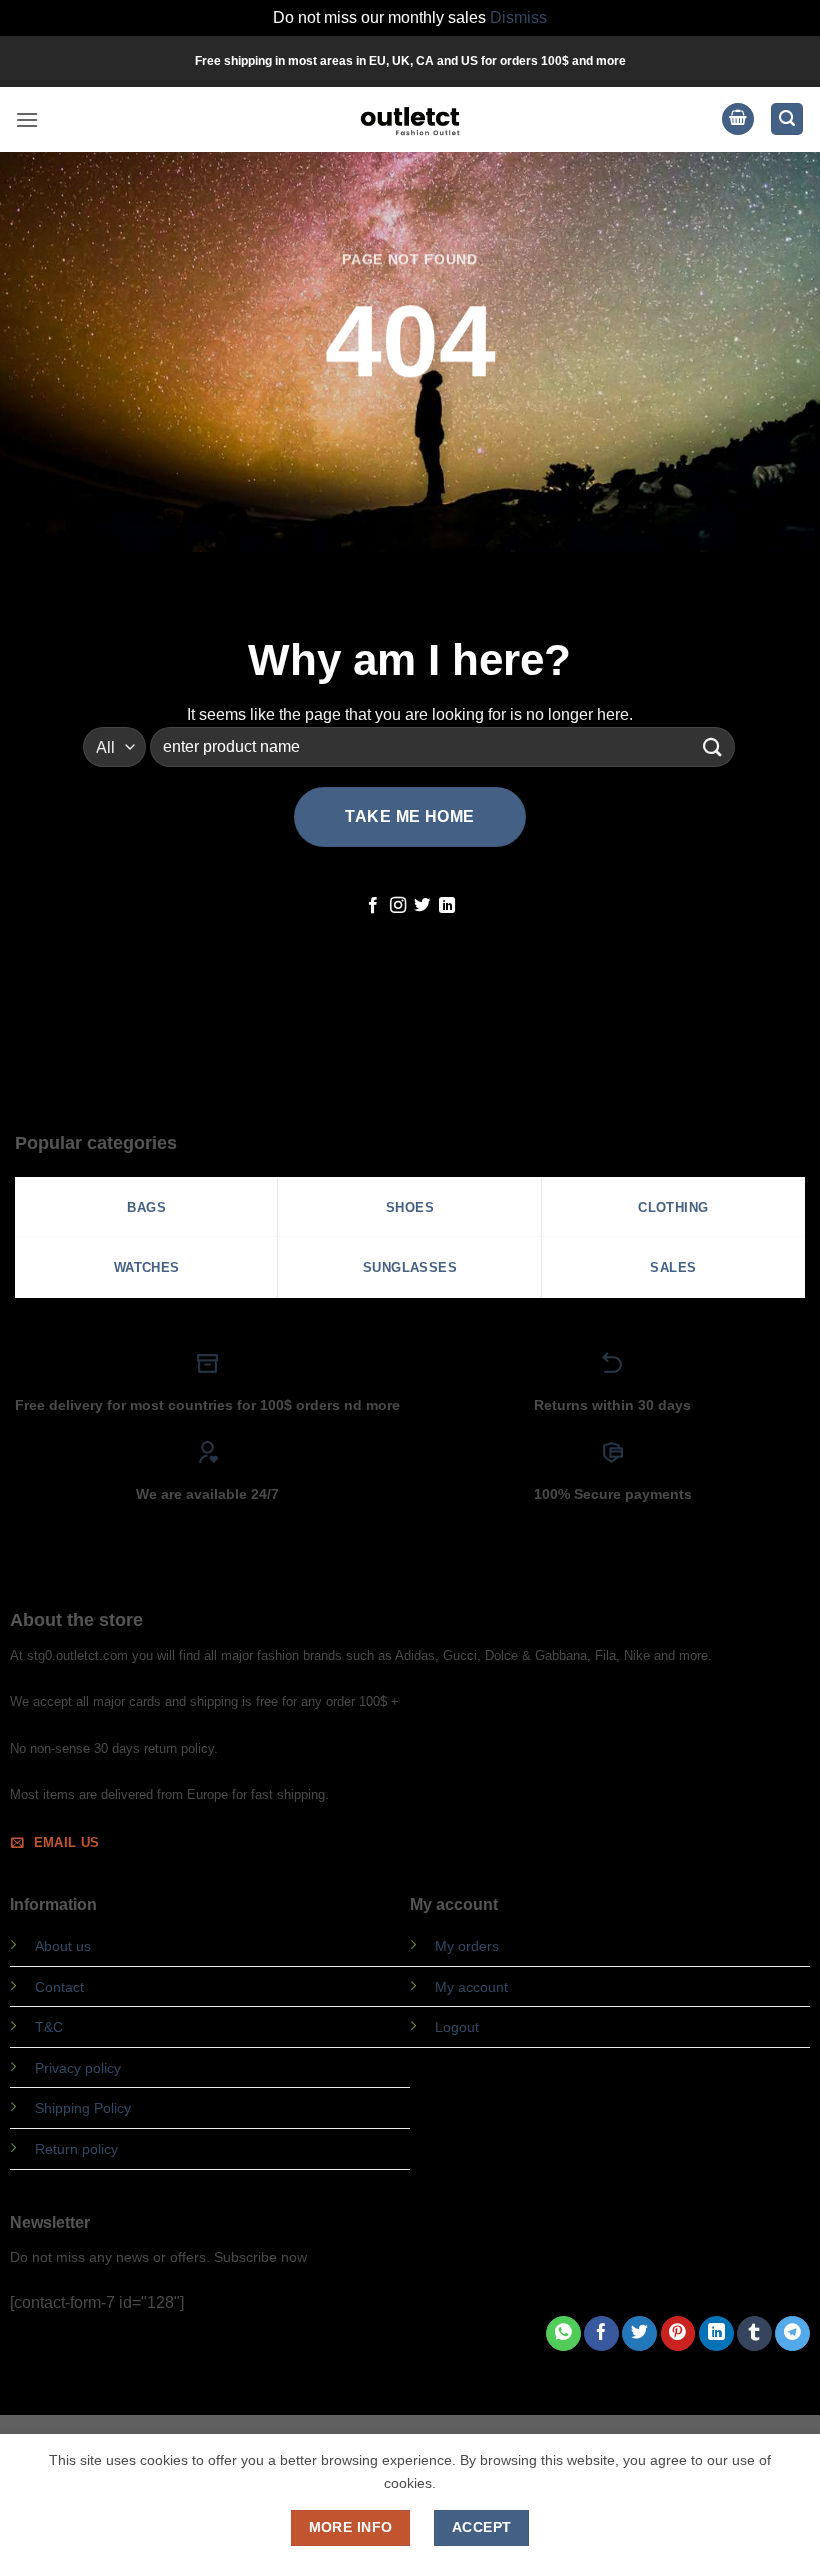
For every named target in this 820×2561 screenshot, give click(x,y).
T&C (49, 2027)
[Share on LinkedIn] (716, 2334)
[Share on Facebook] (601, 2334)
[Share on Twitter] (639, 2334)
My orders (467, 1946)
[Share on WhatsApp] (563, 2334)
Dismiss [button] (518, 17)
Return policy (76, 2149)
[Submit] (713, 747)
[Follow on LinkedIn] (447, 906)
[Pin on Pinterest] (678, 2334)
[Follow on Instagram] (398, 906)
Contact (59, 1987)
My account (471, 1987)
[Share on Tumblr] (754, 2334)
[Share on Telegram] (792, 2334)
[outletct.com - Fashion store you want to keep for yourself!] (410, 119)
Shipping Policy (83, 2108)
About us (63, 1946)
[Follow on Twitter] (422, 906)
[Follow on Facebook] (373, 906)
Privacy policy (78, 2068)
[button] (27, 119)
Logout (457, 2027)
